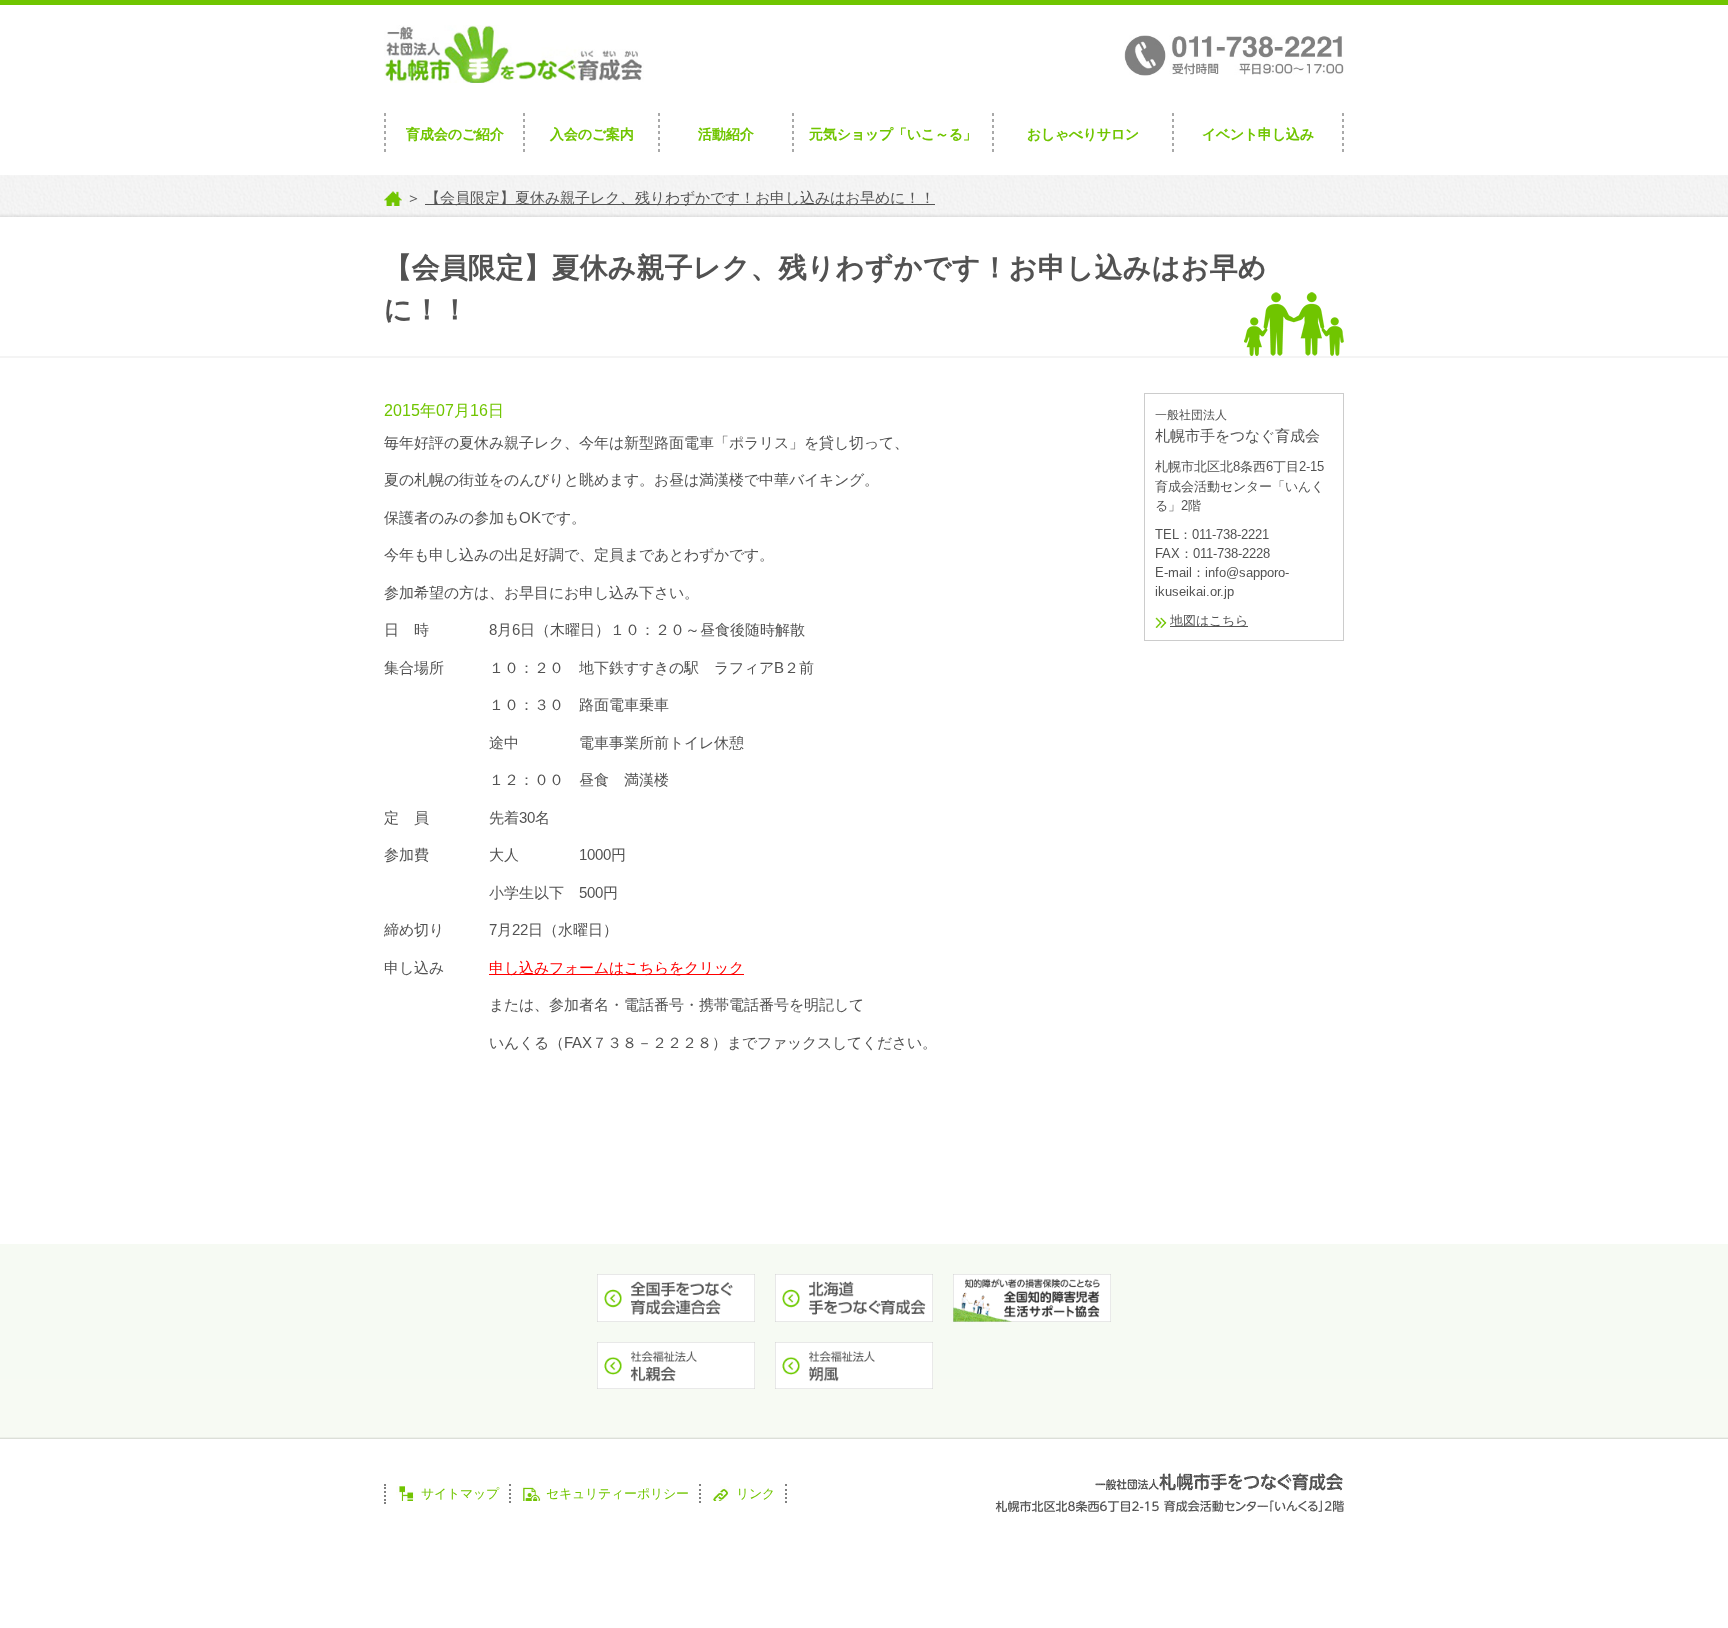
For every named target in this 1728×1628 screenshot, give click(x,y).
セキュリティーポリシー (617, 1493)
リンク (755, 1493)
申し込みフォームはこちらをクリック (616, 967)
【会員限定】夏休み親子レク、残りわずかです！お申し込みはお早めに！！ (680, 197)
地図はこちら (1209, 620)
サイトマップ (460, 1493)
